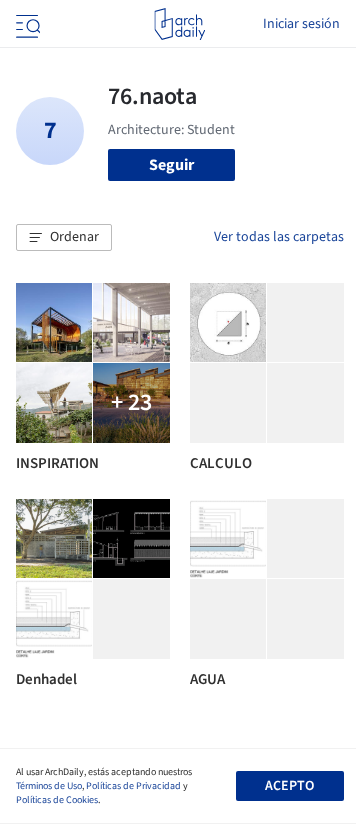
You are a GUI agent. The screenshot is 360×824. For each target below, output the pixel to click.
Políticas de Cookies (57, 800)
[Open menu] (26, 24)
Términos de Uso (49, 786)
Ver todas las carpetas (279, 237)
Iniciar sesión (301, 24)
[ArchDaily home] (179, 24)
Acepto (289, 786)
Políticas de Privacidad (133, 786)
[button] (64, 238)
